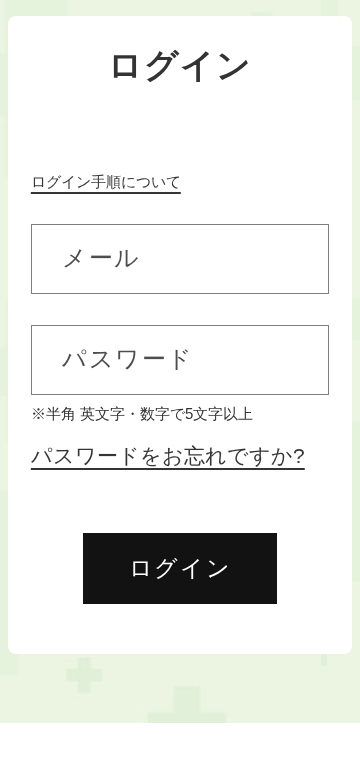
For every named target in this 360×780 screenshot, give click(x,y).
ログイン (180, 568)
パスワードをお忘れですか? (168, 456)
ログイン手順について (106, 181)
